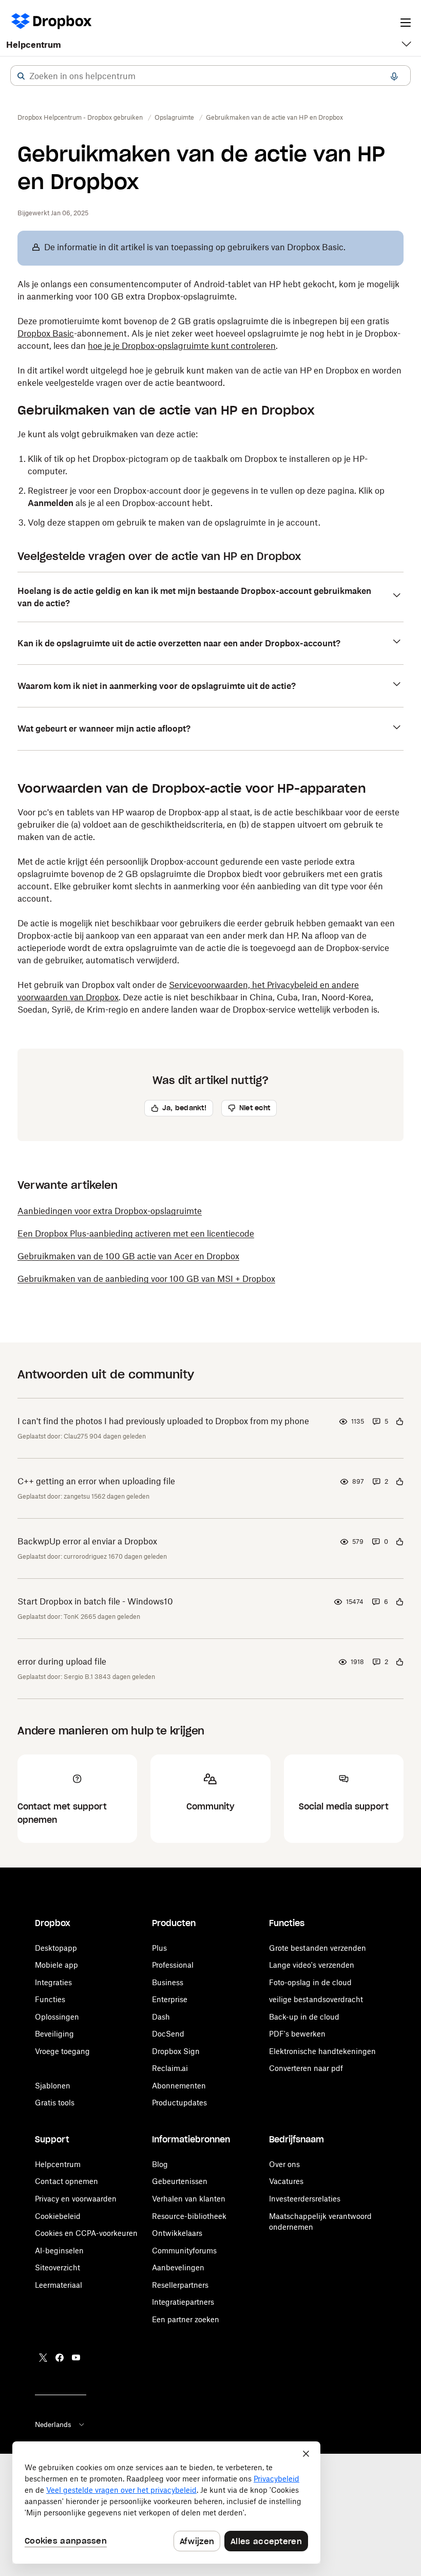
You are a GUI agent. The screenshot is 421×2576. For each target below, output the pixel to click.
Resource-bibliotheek (189, 2216)
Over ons (284, 2164)
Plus (159, 1948)
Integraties (53, 1982)
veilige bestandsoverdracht (316, 1999)
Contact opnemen (66, 2181)
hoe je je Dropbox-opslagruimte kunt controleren (182, 346)
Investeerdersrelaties (305, 2199)
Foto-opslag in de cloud (310, 1982)
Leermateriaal (59, 2285)
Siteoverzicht (58, 2267)
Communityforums (184, 2251)
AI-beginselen (59, 2251)
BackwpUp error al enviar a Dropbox (87, 1541)
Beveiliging (54, 2034)
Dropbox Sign (176, 2051)
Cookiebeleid (58, 2216)
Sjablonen (53, 2086)
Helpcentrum (34, 45)
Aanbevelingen (178, 2267)
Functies (50, 1999)
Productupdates (179, 2103)
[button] (21, 76)
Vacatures (286, 2181)
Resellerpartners (180, 2285)
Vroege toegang (62, 2051)
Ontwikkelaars (177, 2233)
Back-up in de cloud (304, 2017)
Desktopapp (56, 1948)
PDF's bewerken (297, 2034)
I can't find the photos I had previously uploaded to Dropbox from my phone (163, 1421)
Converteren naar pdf (306, 2068)
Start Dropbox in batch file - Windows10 (95, 1601)
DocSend (168, 2034)
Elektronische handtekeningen (322, 2051)
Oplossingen (57, 2017)
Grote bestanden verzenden (318, 1948)
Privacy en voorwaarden (76, 2199)
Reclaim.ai (170, 2068)
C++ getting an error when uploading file (96, 1481)
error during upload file (62, 1662)
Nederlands (53, 2424)
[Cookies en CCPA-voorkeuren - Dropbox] (166, 2503)
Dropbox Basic (46, 333)
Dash (161, 2017)
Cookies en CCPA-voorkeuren (86, 2233)
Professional (173, 1965)
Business (168, 1982)
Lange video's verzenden (312, 1965)
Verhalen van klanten (189, 2199)
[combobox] (210, 76)
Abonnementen (179, 2086)
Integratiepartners (183, 2302)
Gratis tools (55, 2103)
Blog (160, 2164)
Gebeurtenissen (180, 2181)
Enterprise (170, 1999)
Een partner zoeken (186, 2319)
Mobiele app (56, 1965)
